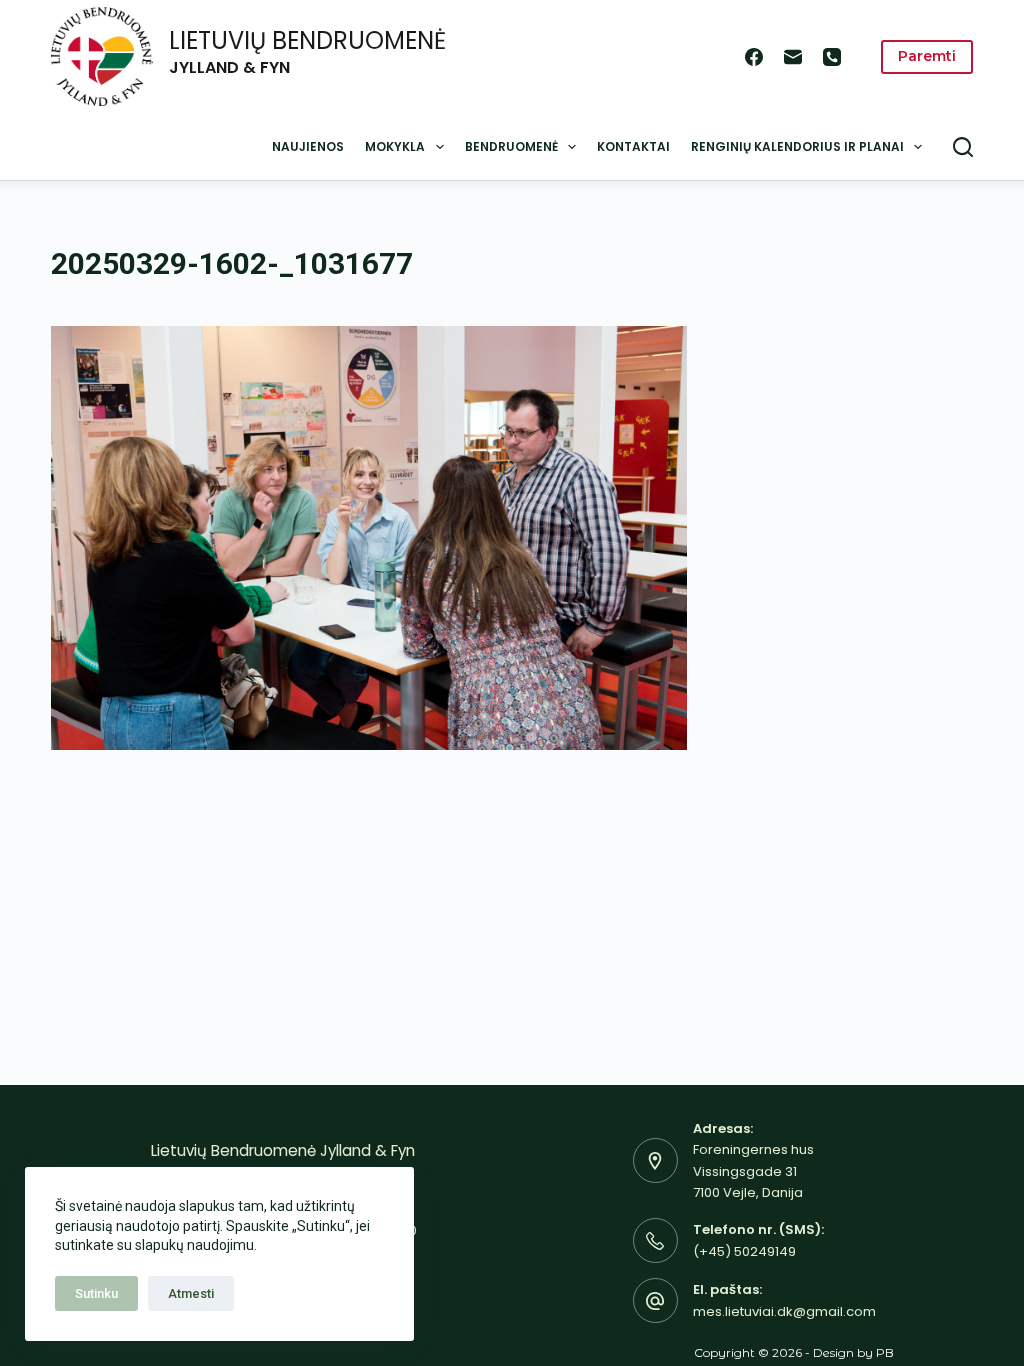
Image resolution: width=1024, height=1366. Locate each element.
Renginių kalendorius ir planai (797, 146)
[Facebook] (754, 57)
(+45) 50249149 (744, 1251)
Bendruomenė (511, 146)
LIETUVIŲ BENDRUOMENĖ (307, 40)
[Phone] (832, 57)
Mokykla (395, 146)
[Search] (963, 147)
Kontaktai (633, 146)
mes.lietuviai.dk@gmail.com (784, 1311)
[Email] (793, 57)
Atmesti (191, 1293)
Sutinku (96, 1293)
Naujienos (308, 146)
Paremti (927, 56)
